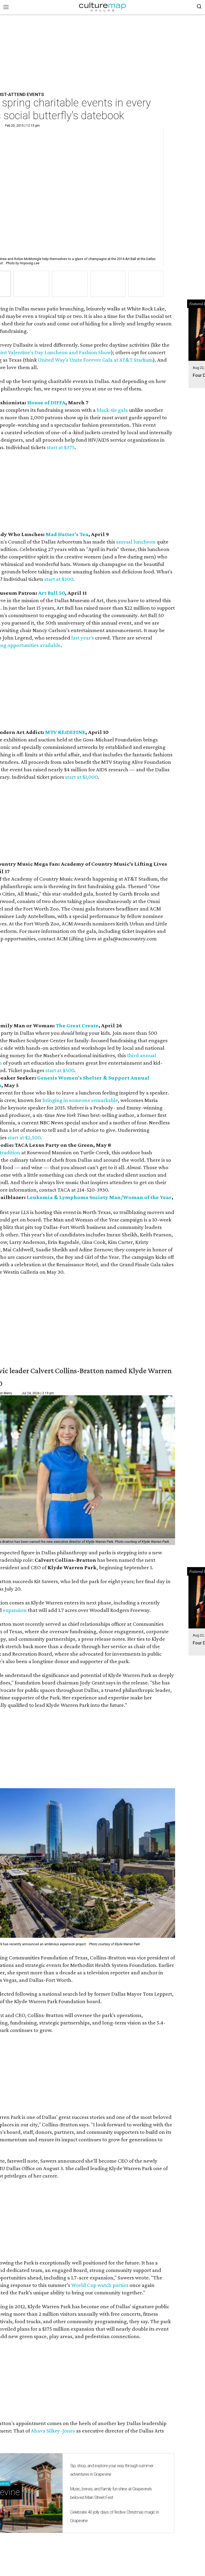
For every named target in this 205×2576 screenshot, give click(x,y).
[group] (31, 284)
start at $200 (59, 579)
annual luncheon (136, 542)
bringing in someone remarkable (80, 1100)
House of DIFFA (46, 402)
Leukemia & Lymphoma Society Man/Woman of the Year (99, 1197)
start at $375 (61, 447)
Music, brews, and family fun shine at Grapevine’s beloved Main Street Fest (111, 2493)
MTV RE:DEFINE (65, 732)
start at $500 (60, 1070)
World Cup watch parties (100, 2285)
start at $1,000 (81, 777)
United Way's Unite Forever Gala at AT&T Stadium (95, 360)
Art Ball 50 (52, 593)
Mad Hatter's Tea (67, 534)
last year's (83, 638)
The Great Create (77, 1025)
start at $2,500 (24, 1137)
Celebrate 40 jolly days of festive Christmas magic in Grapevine (115, 2516)
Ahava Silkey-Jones (53, 2431)
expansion (15, 1610)
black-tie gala (112, 410)
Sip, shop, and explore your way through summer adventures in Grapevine (112, 2470)
